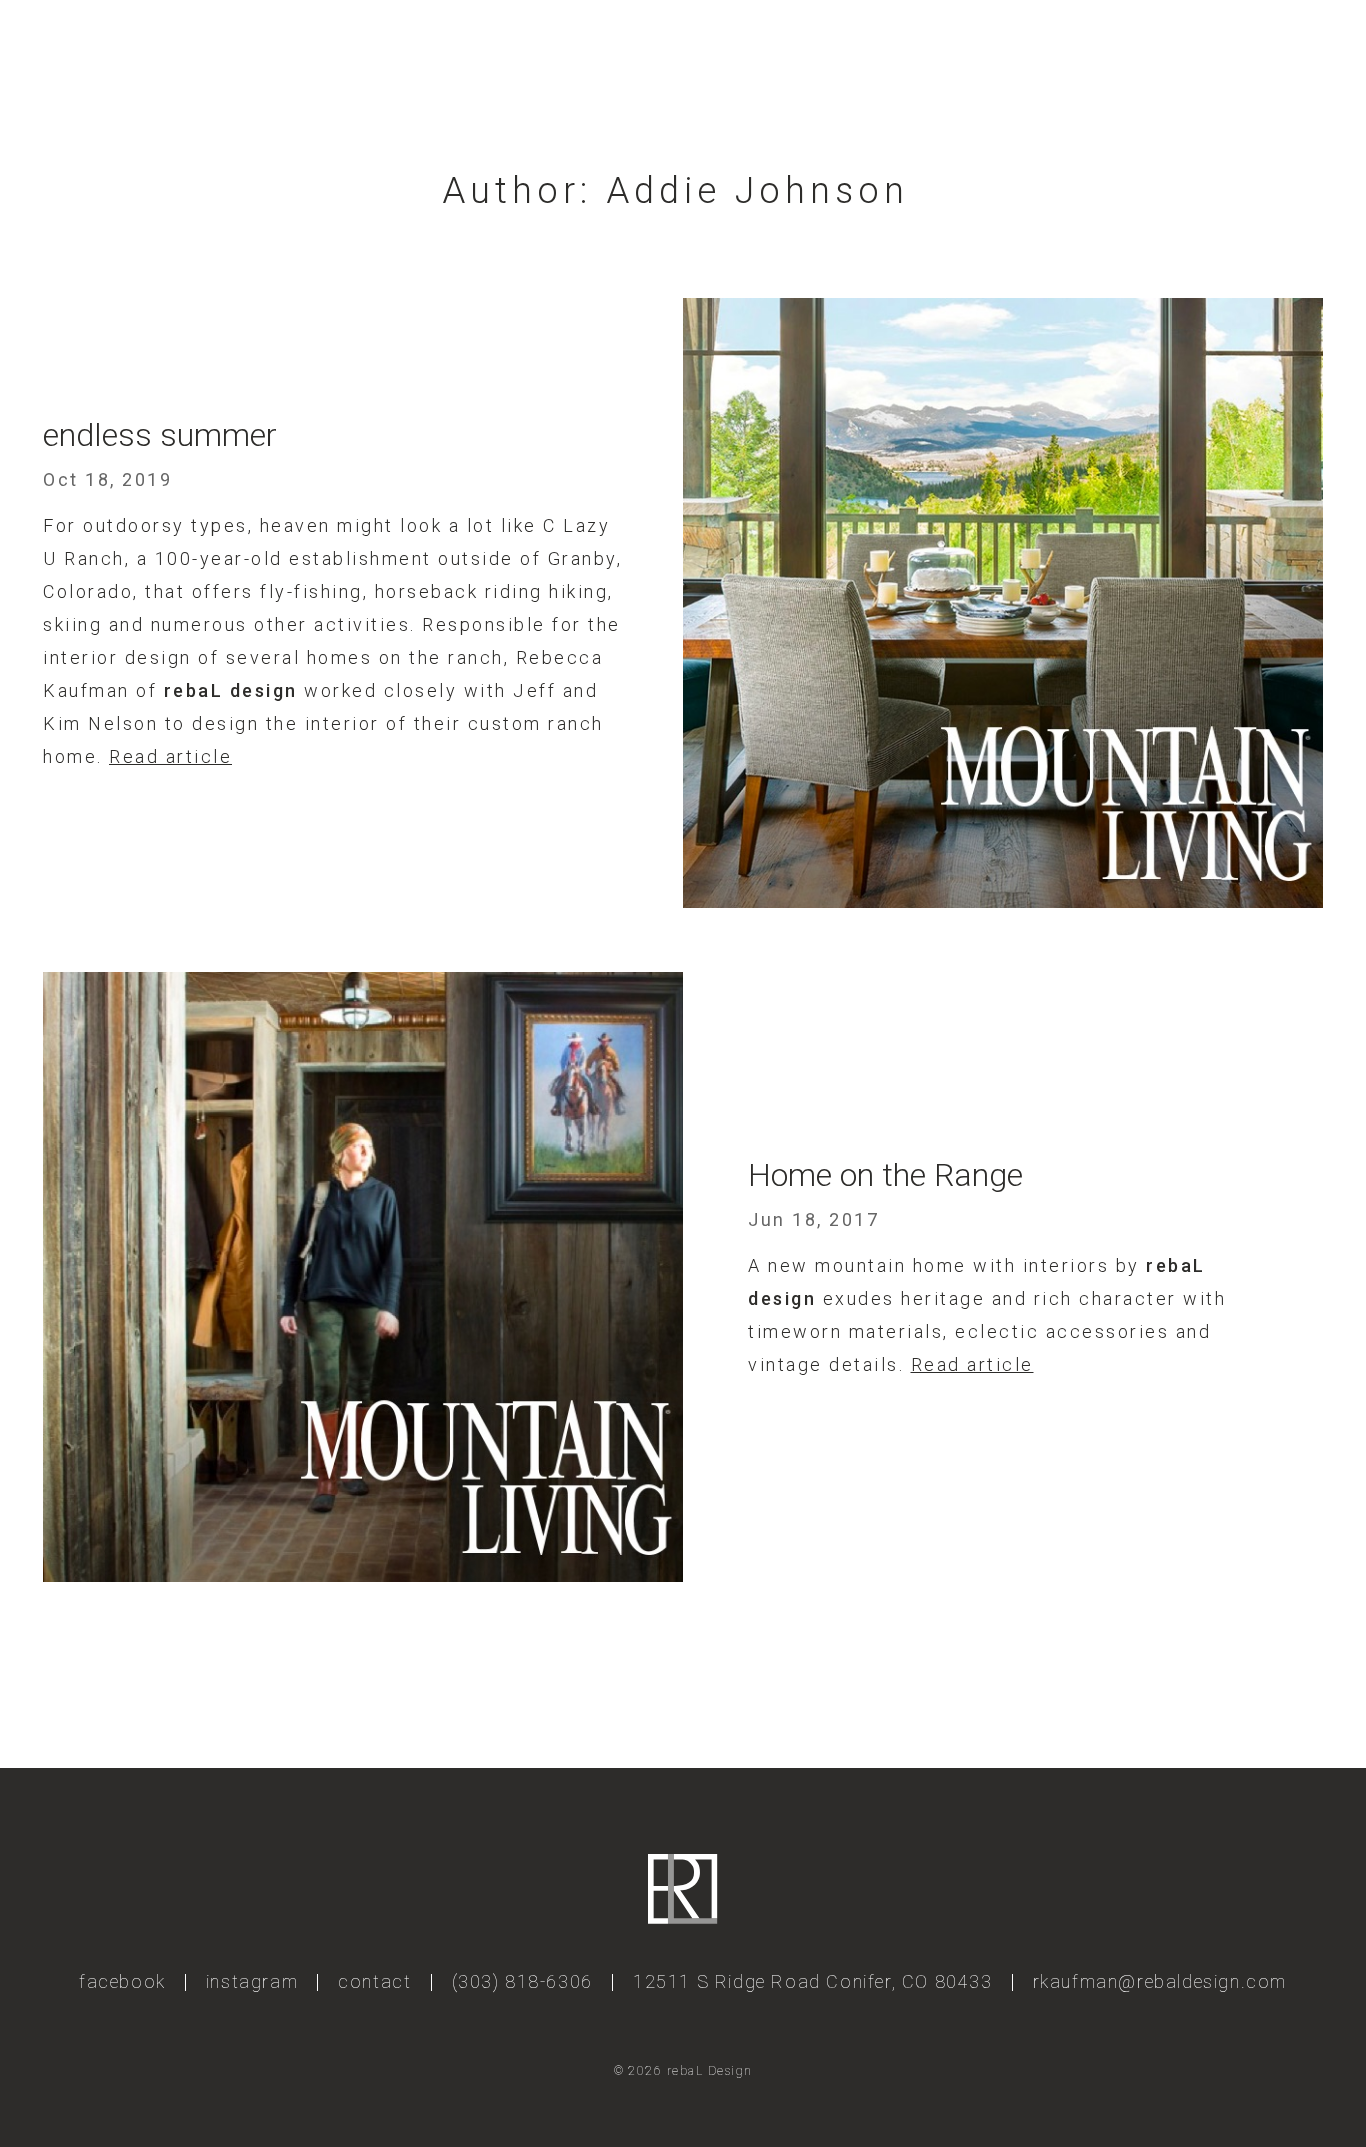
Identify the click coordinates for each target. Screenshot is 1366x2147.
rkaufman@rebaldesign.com (1160, 1981)
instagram (252, 1981)
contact (374, 1981)
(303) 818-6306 (522, 1981)
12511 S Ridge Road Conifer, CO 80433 (813, 1981)
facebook (122, 1981)
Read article (170, 756)
